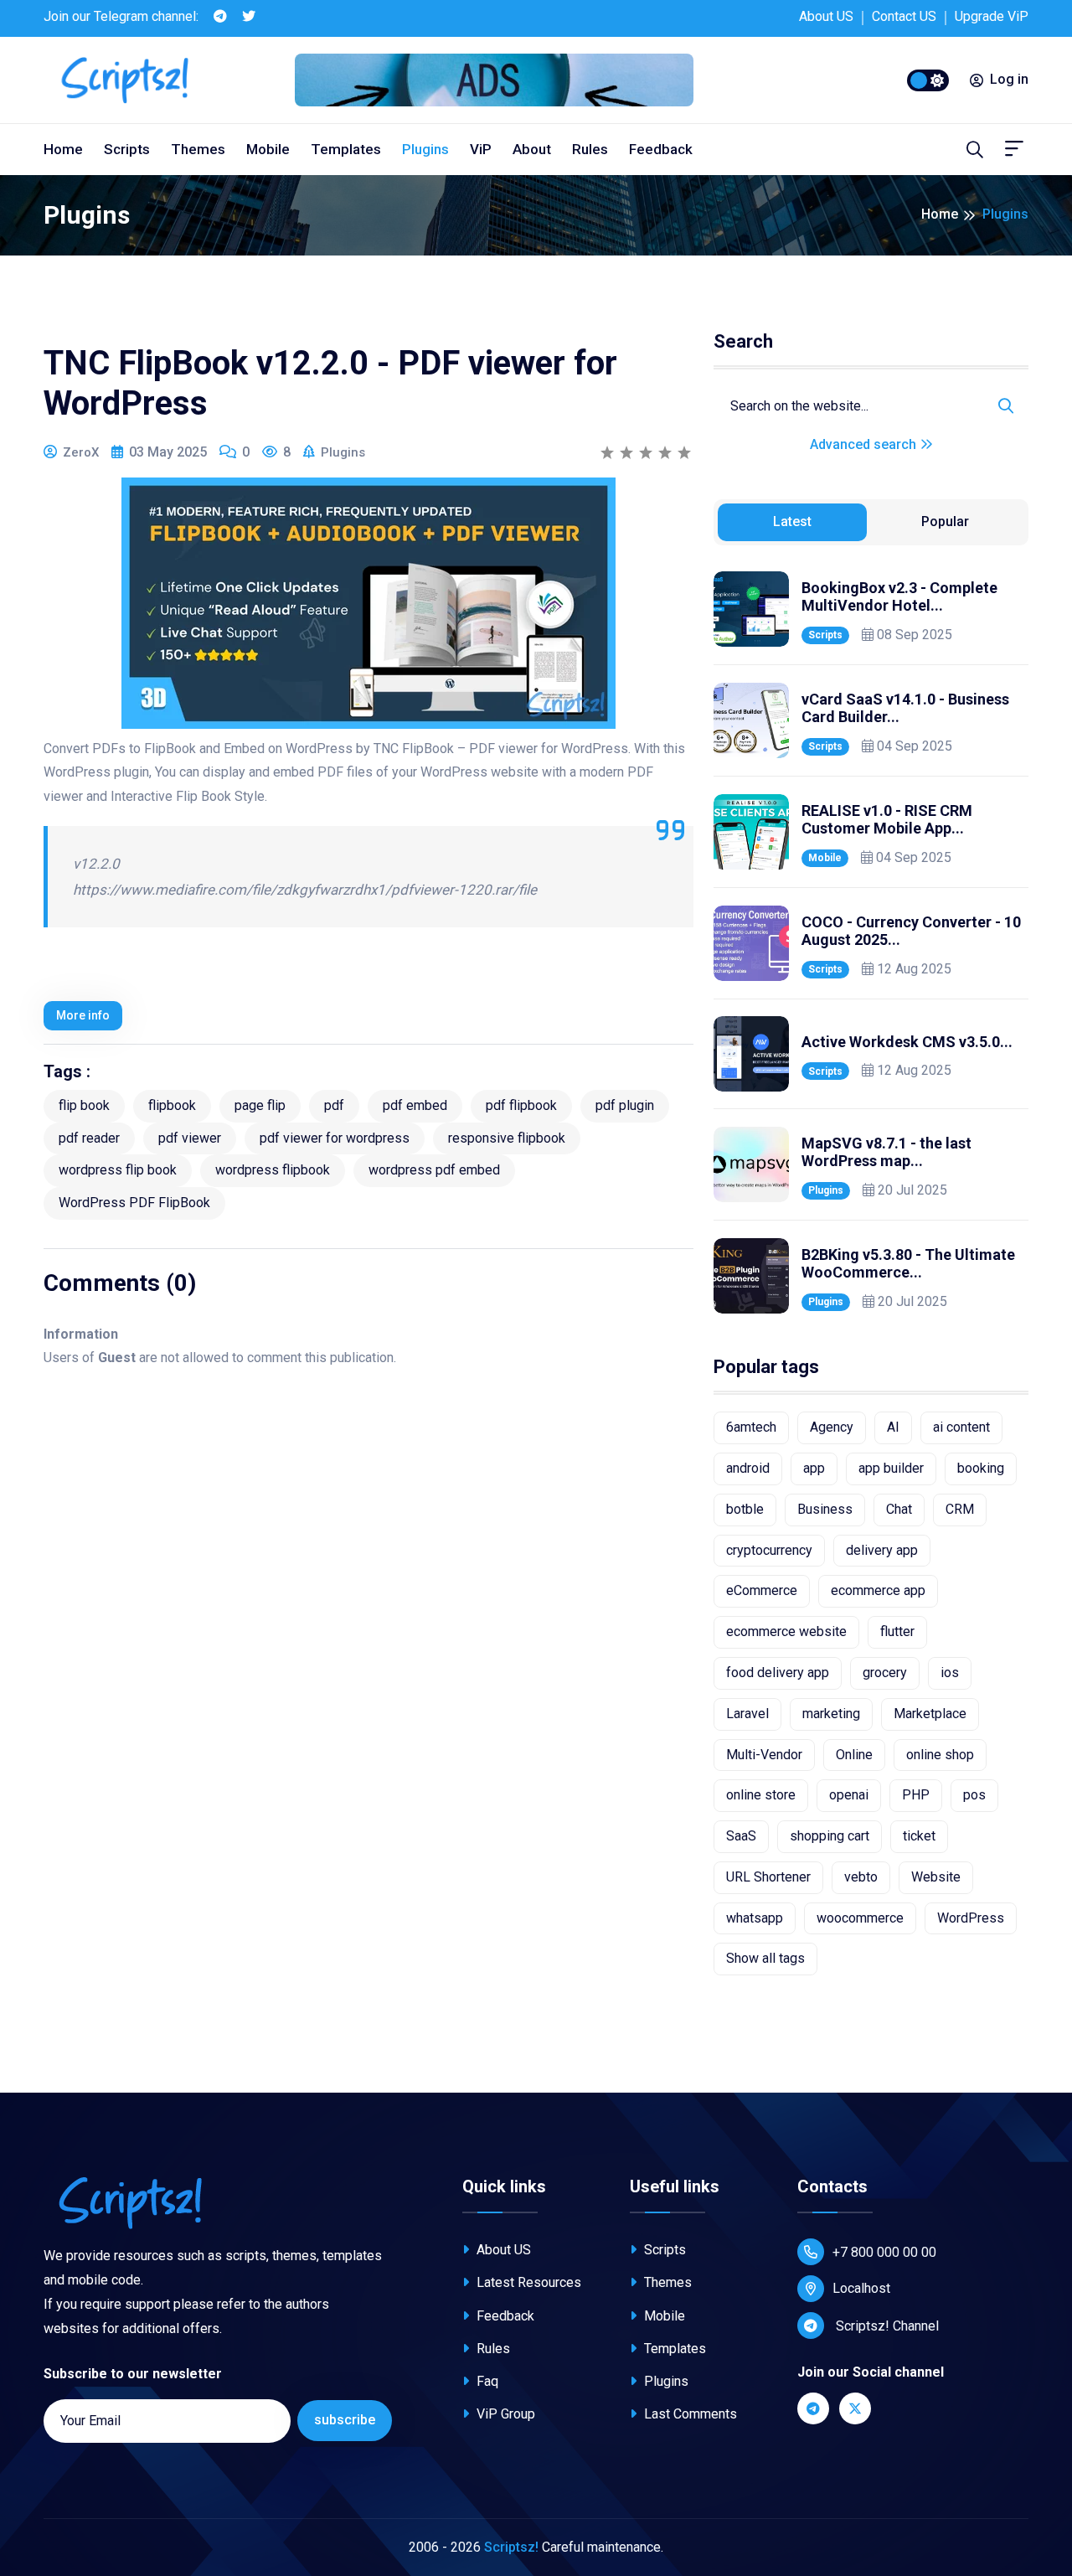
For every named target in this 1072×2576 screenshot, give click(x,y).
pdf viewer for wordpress (335, 1138)
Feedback (661, 149)
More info (83, 1015)
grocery (885, 1673)
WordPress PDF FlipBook (134, 1203)
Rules (590, 149)
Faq (486, 2381)
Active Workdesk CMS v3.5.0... (907, 1042)
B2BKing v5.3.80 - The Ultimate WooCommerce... (908, 1264)
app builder (891, 1468)
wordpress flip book (118, 1170)
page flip (260, 1105)
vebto (861, 1877)
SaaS (741, 1836)
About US (826, 16)
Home (63, 149)
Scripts (127, 149)
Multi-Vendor (764, 1755)
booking (981, 1468)
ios (950, 1673)
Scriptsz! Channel (886, 2326)
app (814, 1468)
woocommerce (860, 1918)
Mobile (268, 149)
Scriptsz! (511, 2547)
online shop (940, 1755)
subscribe (345, 2420)
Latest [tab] (792, 521)
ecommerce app (878, 1590)
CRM (960, 1509)
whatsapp (755, 1918)
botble (745, 1509)
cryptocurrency (769, 1550)
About (532, 149)
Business (825, 1509)
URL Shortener (768, 1877)
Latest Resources (527, 2282)
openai (849, 1795)
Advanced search (865, 444)
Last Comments (689, 2414)
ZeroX (81, 452)
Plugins (425, 149)
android (748, 1468)
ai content (961, 1427)
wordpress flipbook (273, 1170)
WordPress (971, 1918)
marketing (831, 1714)
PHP (916, 1795)
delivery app (882, 1550)
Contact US (904, 16)
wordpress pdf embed (434, 1170)
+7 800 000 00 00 (884, 2252)
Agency (832, 1427)
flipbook (172, 1105)
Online (854, 1755)
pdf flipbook (521, 1105)
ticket (919, 1836)
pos (974, 1795)
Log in (1009, 79)
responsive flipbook (507, 1138)
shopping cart (830, 1836)
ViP (481, 149)
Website (936, 1877)
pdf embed (415, 1105)
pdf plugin (625, 1105)
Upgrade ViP (992, 16)
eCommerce (762, 1590)
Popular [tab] (945, 521)
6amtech (751, 1427)
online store (761, 1795)
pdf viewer (190, 1138)
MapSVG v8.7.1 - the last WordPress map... (886, 1152)
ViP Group (504, 2414)
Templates (346, 149)
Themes (198, 149)
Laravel (747, 1714)
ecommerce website (786, 1631)
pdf (334, 1105)
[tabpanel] (871, 942)
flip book (84, 1105)
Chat (899, 1509)
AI (893, 1427)
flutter (897, 1631)
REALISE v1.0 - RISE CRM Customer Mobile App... (887, 820)
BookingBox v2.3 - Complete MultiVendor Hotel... (899, 597)
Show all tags (765, 1958)
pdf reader (89, 1138)
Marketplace (930, 1714)
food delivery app (778, 1673)
